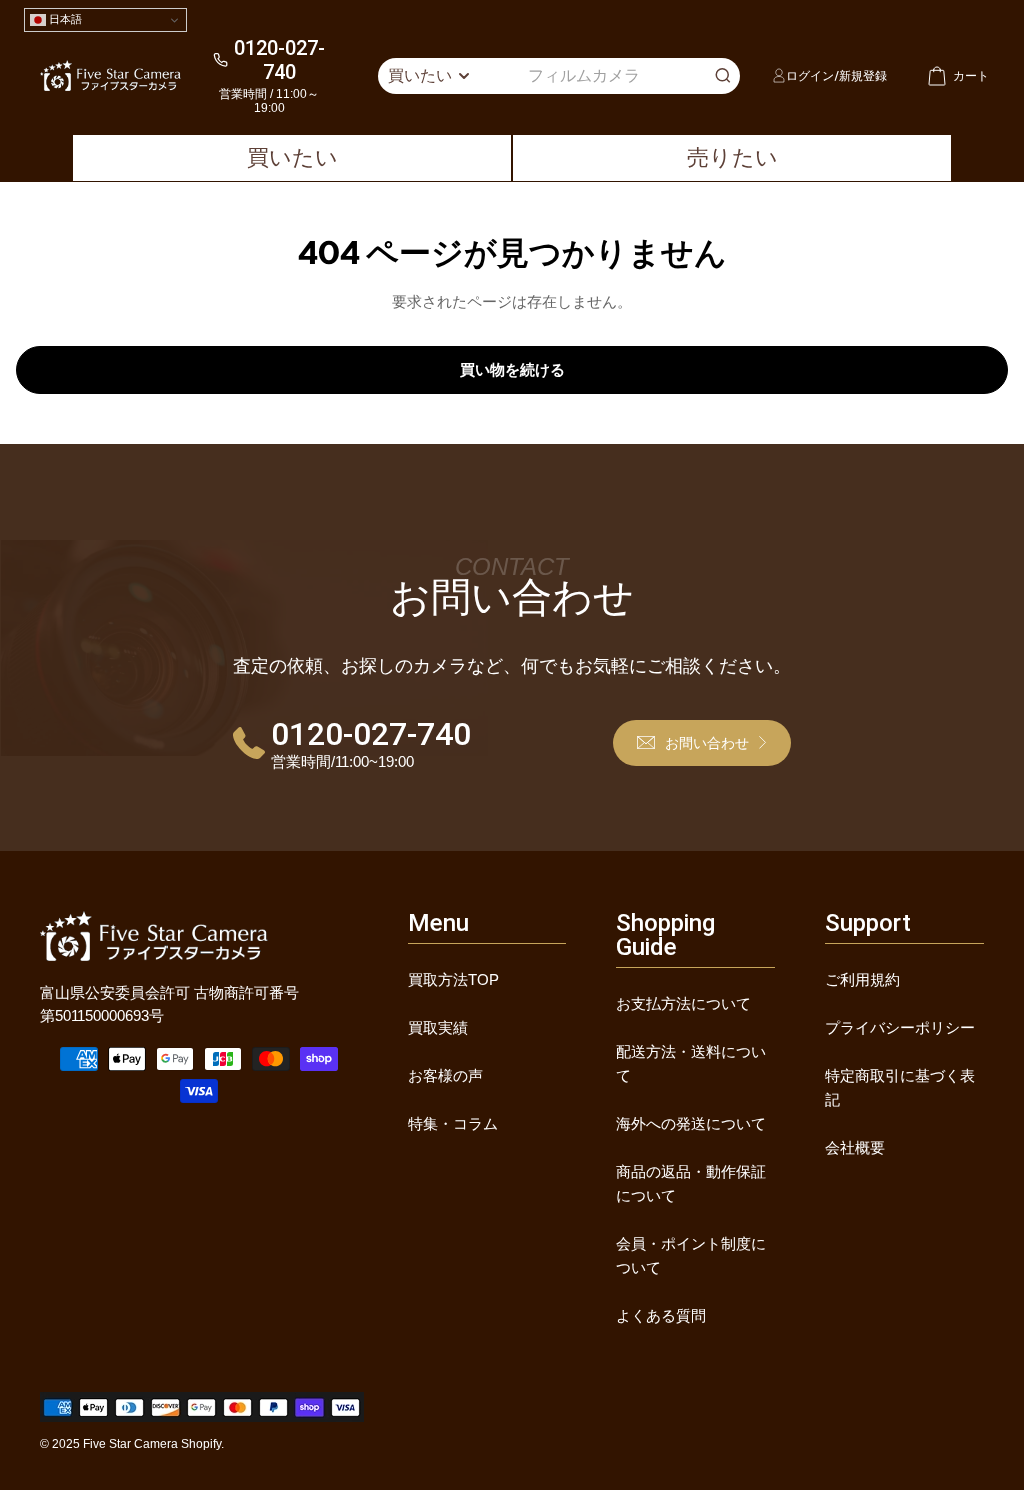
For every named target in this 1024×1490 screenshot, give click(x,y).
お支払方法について (683, 1003)
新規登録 (863, 75)
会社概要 (855, 1147)
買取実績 (438, 1027)
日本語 (64, 19)
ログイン (810, 75)
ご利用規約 (862, 979)
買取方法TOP (453, 979)
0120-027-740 (279, 60)
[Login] (779, 75)
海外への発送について (691, 1123)
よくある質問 (661, 1315)
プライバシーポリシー (900, 1027)
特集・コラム (453, 1123)
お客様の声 (445, 1075)
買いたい (292, 157)
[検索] (723, 76)
